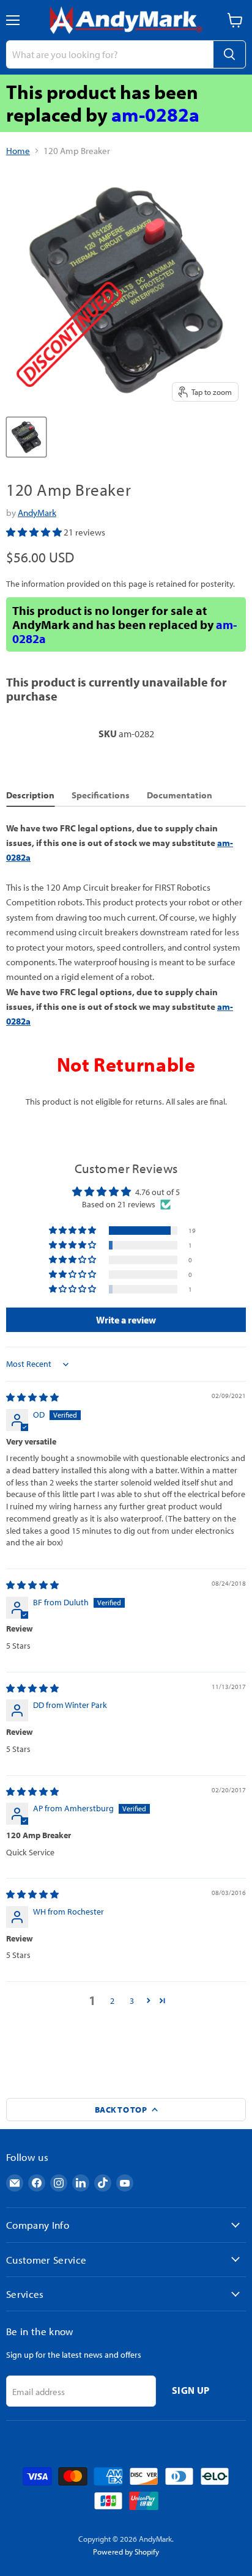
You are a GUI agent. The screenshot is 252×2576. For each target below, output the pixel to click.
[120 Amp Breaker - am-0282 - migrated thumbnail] (26, 437)
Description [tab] (30, 795)
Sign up (191, 2390)
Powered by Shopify (126, 2552)
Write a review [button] (126, 1320)
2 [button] (112, 2001)
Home (18, 151)
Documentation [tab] (180, 795)
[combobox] (109, 54)
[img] (32, 1397)
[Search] (229, 54)
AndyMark (37, 513)
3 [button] (132, 2001)
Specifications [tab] (101, 795)
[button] (35, 532)
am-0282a (155, 114)
